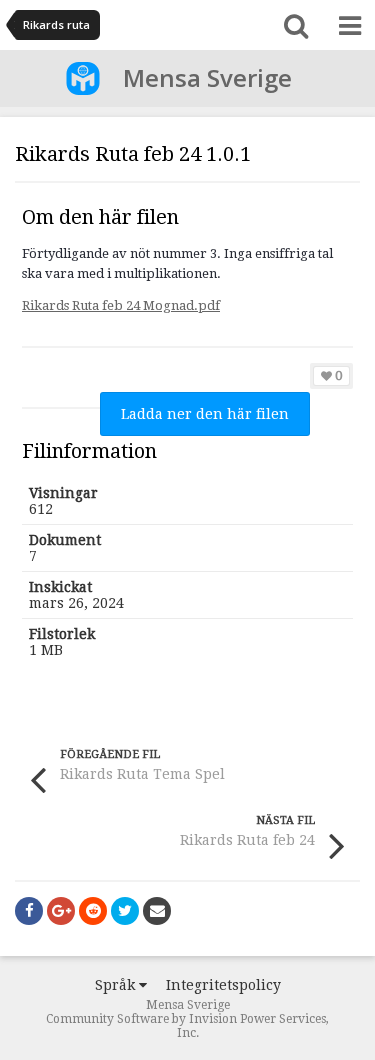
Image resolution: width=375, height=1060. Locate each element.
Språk (117, 985)
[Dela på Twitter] (125, 911)
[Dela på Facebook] (29, 911)
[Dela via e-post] (157, 911)
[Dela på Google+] (61, 911)
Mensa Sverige (207, 77)
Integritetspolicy (223, 985)
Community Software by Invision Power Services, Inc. (187, 1026)
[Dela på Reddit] (93, 911)
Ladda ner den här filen (205, 414)
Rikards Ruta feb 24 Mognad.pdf (121, 305)
